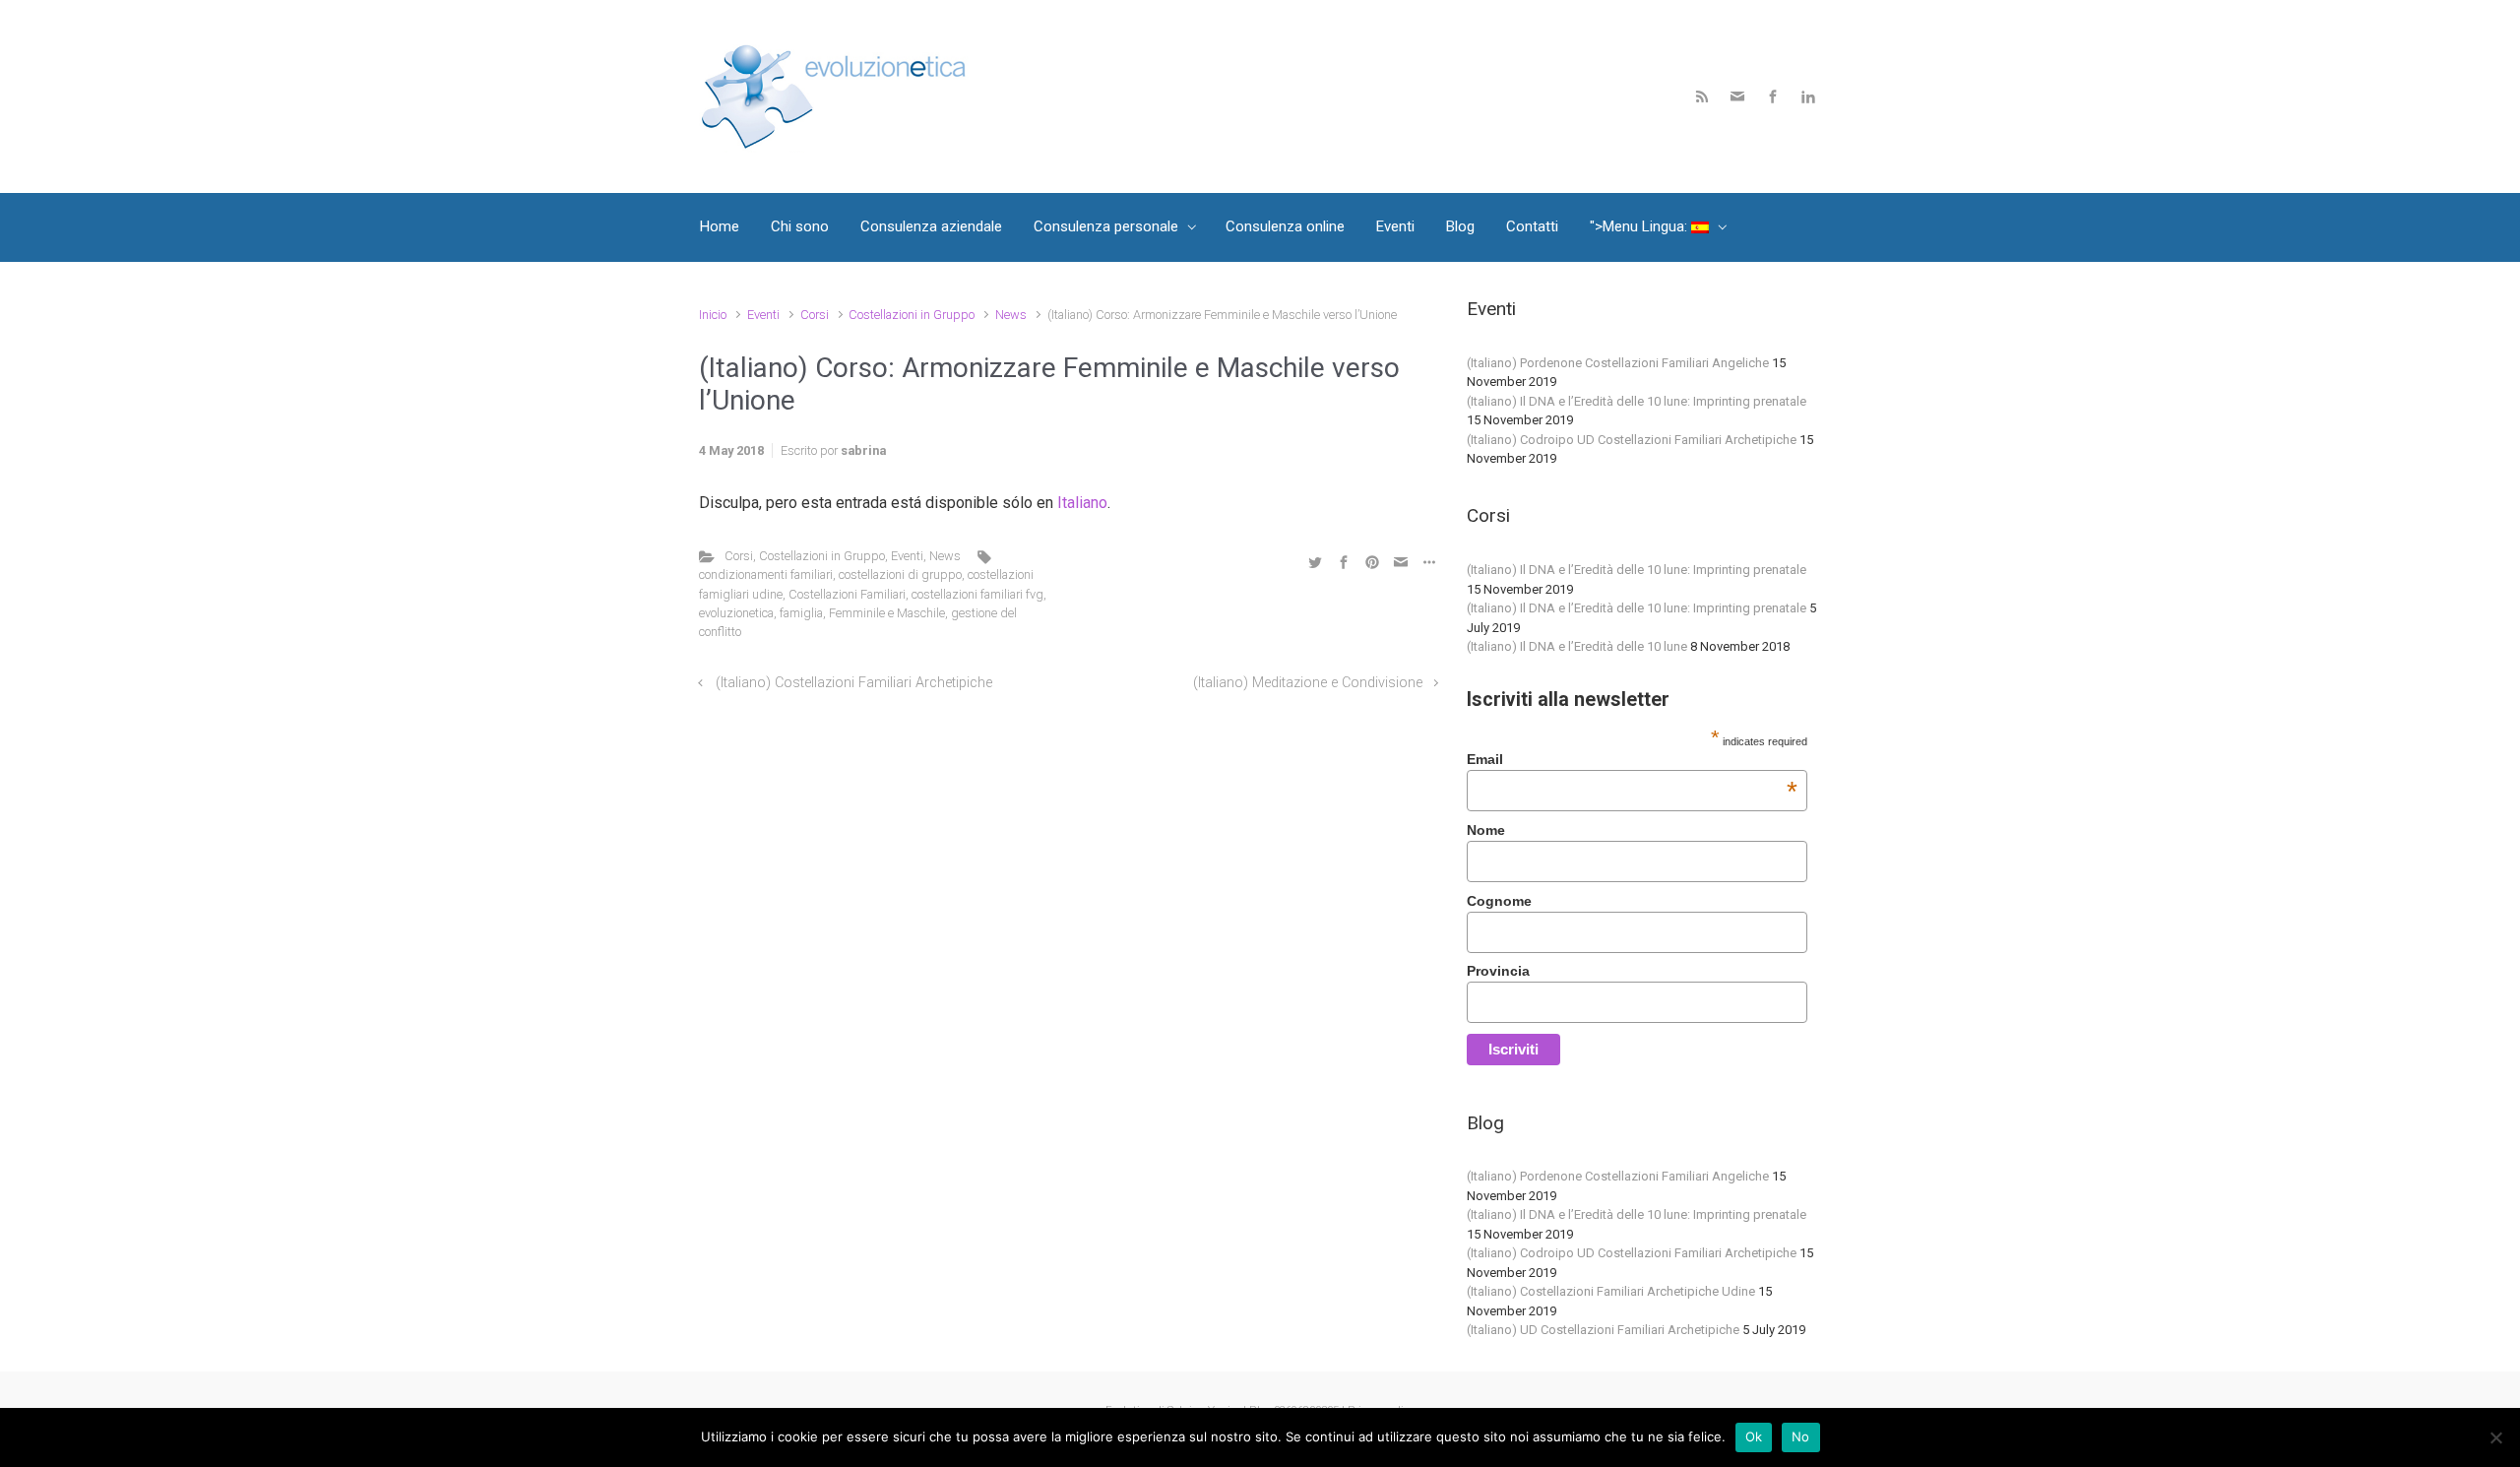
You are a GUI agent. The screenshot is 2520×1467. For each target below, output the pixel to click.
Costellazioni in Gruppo (912, 315)
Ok (1754, 1436)
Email (1632, 759)
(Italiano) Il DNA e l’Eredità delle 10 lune (1577, 646)
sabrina (863, 450)
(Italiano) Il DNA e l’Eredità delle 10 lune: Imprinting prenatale (1637, 401)
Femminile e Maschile (887, 613)
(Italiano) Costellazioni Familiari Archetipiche (854, 683)
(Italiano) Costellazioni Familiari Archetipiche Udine (1611, 1291)
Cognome (1499, 901)
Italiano (1082, 503)
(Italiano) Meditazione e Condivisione (1308, 683)
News (1011, 315)
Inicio (713, 315)
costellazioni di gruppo (900, 574)
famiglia (801, 613)
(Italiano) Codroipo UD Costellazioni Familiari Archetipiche (1632, 440)
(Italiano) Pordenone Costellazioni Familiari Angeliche (1618, 363)
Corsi (815, 315)
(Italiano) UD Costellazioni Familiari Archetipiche (1603, 1330)
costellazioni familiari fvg (977, 594)
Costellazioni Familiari (847, 594)
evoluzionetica (736, 613)
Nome (1486, 830)
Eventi (763, 315)
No (1801, 1436)
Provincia (1498, 971)
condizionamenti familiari (766, 574)
